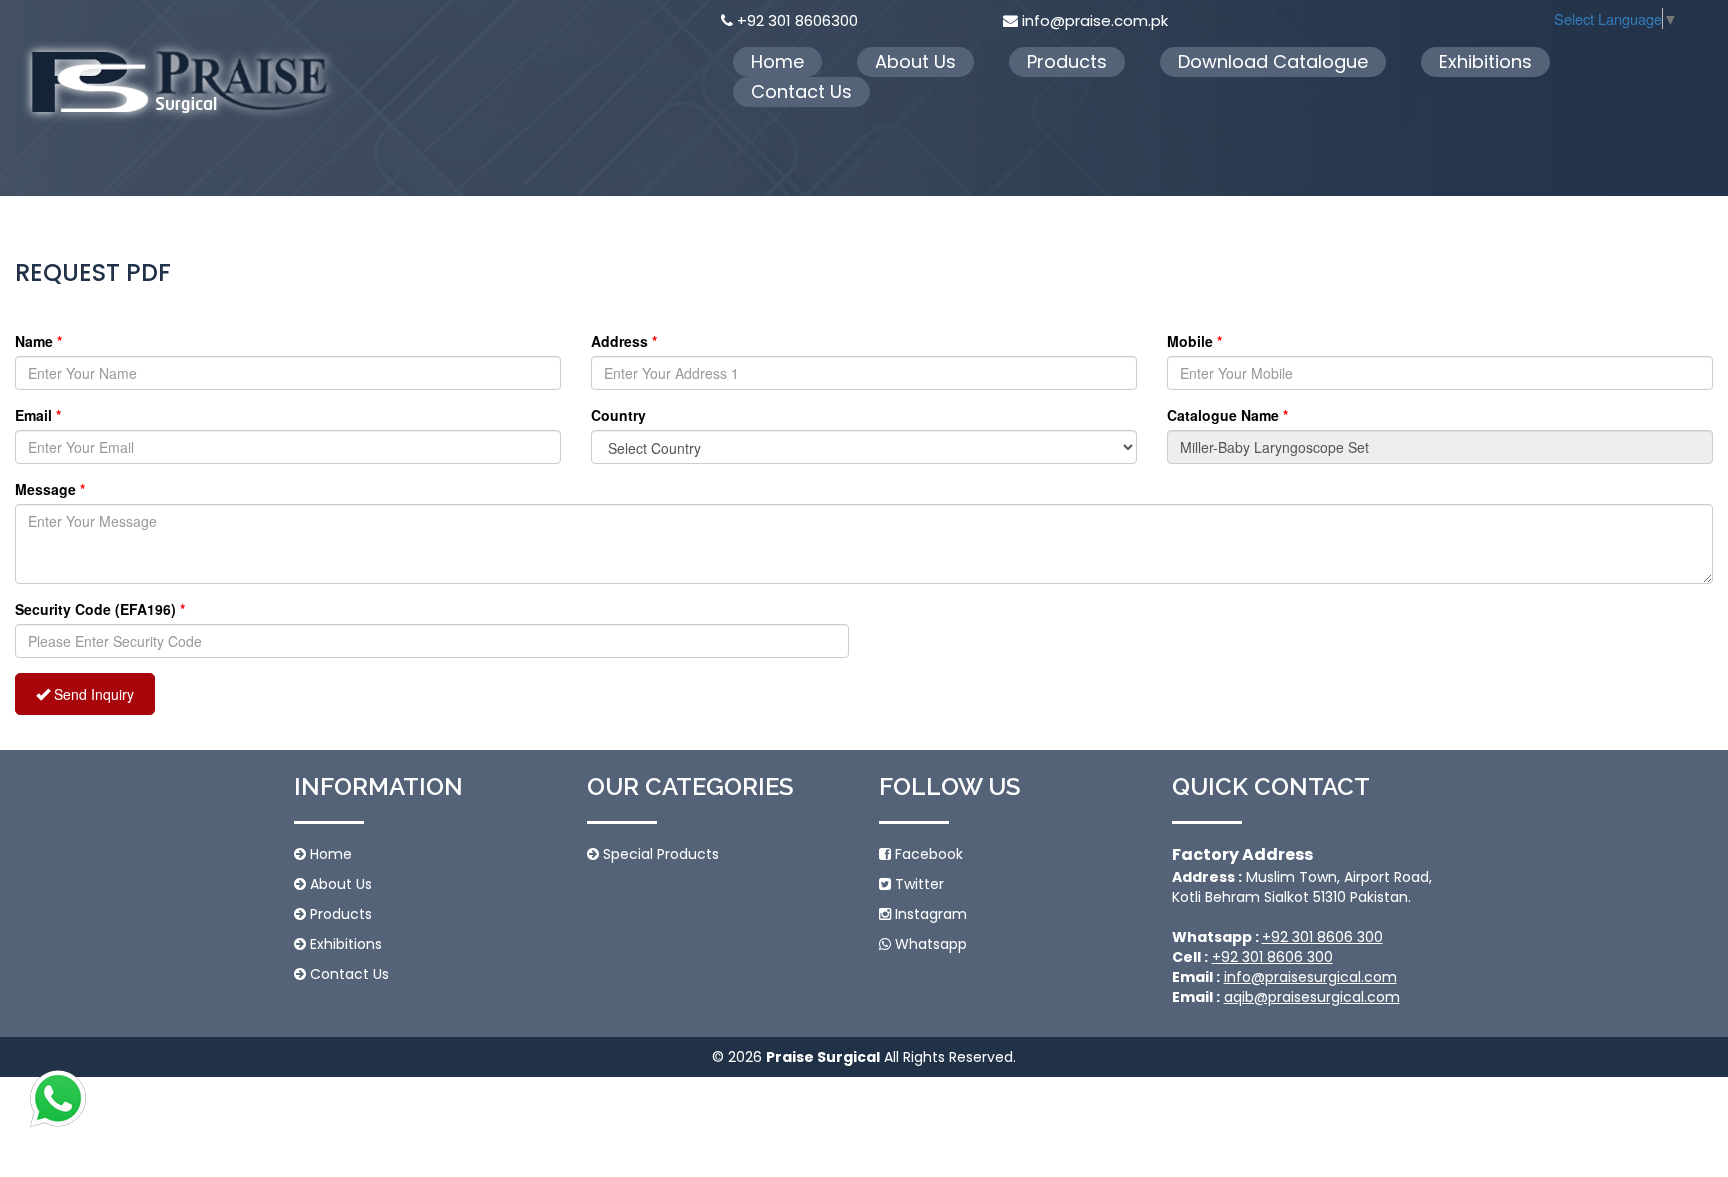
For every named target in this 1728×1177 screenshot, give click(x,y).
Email (38, 415)
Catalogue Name (1227, 415)
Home (777, 61)
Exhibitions (1485, 61)
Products (1067, 61)
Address (624, 341)
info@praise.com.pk (1095, 20)
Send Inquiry (92, 694)
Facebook (927, 854)
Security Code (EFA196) (100, 609)
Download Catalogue (1273, 61)
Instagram (929, 914)
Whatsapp (929, 944)
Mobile (1194, 341)
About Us (915, 61)
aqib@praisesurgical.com (1312, 997)
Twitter (917, 884)
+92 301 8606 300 (1322, 937)
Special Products (659, 854)
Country (618, 415)
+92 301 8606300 (797, 20)
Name (38, 341)
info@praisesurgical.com (1310, 977)
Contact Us (801, 91)
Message (50, 489)
